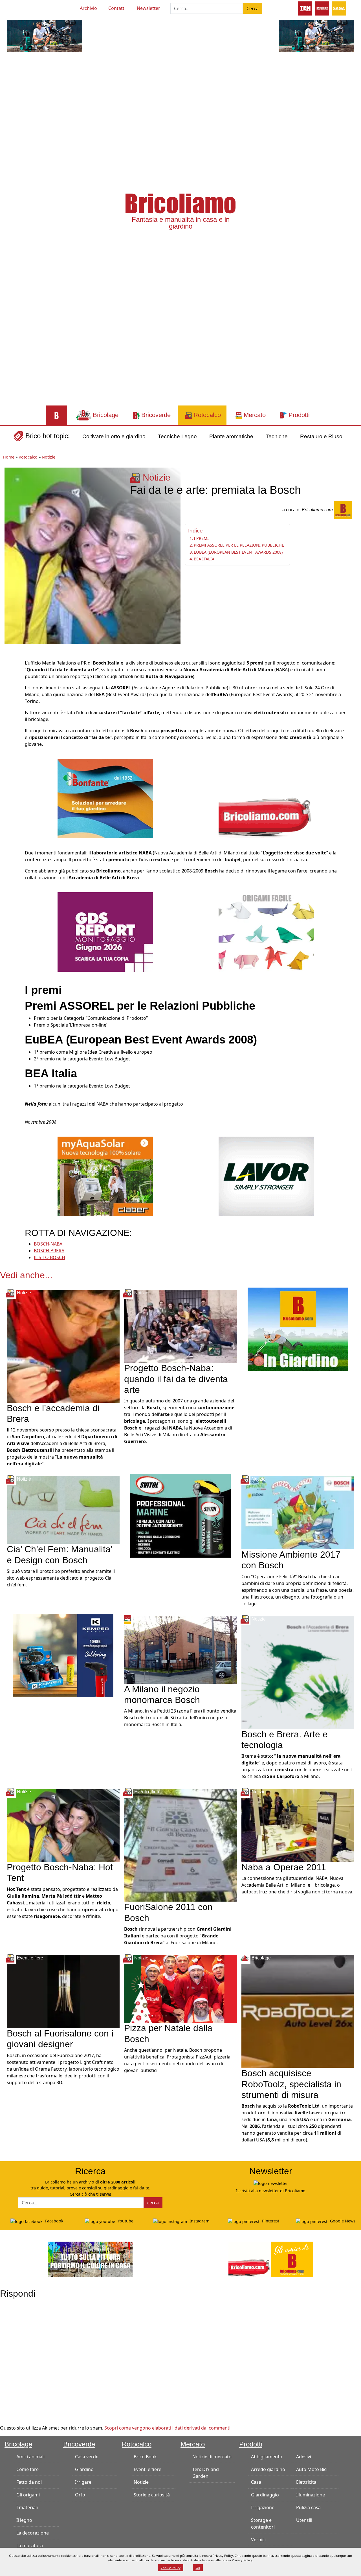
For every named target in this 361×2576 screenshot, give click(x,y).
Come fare (27, 2469)
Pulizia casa (308, 2507)
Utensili (304, 2520)
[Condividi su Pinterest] (10, 678)
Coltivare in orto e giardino (114, 436)
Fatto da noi (29, 2482)
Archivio (88, 8)
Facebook (54, 2221)
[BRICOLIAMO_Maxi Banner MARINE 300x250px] (180, 1515)
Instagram (199, 2221)
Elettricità (306, 2482)
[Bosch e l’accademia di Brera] (63, 1346)
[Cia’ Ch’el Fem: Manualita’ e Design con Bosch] (63, 1510)
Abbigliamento (267, 2457)
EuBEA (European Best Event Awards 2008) (238, 552)
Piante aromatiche (231, 436)
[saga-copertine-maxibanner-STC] (105, 932)
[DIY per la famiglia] (322, 8)
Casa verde (87, 2457)
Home (9, 457)
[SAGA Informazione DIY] (339, 8)
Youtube (125, 2221)
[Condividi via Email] (10, 716)
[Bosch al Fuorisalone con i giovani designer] (63, 1991)
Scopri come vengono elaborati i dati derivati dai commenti (167, 2428)
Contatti (117, 8)
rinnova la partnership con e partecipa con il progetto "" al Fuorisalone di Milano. (178, 1936)
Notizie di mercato (212, 2457)
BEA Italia (204, 559)
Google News (342, 2221)
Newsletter (148, 8)
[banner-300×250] (266, 1176)
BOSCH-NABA (48, 1244)
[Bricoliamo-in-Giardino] (298, 1329)
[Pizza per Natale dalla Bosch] (180, 1989)
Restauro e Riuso (321, 436)
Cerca (253, 8)
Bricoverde (79, 2444)
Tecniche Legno (177, 436)
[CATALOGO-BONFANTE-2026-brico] (105, 798)
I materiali (27, 2507)
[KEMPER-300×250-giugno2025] (63, 1655)
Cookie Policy (171, 2568)
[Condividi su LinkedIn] (10, 690)
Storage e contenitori (263, 2524)
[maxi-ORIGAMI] (266, 932)
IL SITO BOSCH (49, 1257)
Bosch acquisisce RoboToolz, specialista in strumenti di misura (291, 2084)
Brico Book (145, 2457)
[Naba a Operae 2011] (298, 1825)
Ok (198, 2568)
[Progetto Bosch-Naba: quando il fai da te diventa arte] (180, 1326)
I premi (201, 538)
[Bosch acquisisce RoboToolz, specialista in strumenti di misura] (298, 2011)
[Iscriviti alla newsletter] (271, 2183)
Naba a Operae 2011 (284, 1867)
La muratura (30, 2546)
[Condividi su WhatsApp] (10, 703)
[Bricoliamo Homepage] (57, 415)
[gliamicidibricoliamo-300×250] (266, 798)
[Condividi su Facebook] (10, 665)
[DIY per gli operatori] (305, 8)
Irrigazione (263, 2507)
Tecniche (277, 436)
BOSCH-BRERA (49, 1251)
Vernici (258, 2540)
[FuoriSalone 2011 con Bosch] (180, 1845)
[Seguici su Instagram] (38, 7)
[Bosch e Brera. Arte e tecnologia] (298, 1672)
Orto (80, 2495)
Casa (256, 2482)
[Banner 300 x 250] (105, 1176)
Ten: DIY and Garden (206, 2473)
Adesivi (304, 2457)
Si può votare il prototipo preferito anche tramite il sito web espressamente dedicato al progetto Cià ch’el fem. (61, 1578)
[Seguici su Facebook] (28, 7)
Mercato (193, 2444)
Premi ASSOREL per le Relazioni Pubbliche (239, 545)
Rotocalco (28, 457)
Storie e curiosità (152, 2495)
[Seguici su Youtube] (17, 7)
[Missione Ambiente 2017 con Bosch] (298, 1512)
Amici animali (30, 2457)
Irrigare (83, 2482)
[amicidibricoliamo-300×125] (271, 2259)
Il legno (24, 2520)
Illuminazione (311, 2495)
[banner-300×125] (45, 36)
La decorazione (33, 2533)
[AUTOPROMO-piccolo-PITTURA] (90, 2259)
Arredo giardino (268, 2469)
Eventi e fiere (148, 2469)
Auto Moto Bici (312, 2469)
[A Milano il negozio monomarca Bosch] (180, 1649)
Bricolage (18, 2444)
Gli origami (28, 2495)
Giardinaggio (265, 2495)
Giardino (84, 2469)
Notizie (49, 457)
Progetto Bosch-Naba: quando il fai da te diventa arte (176, 1379)
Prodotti (251, 2444)
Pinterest (270, 2221)
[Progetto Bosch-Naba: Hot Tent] (63, 1825)
